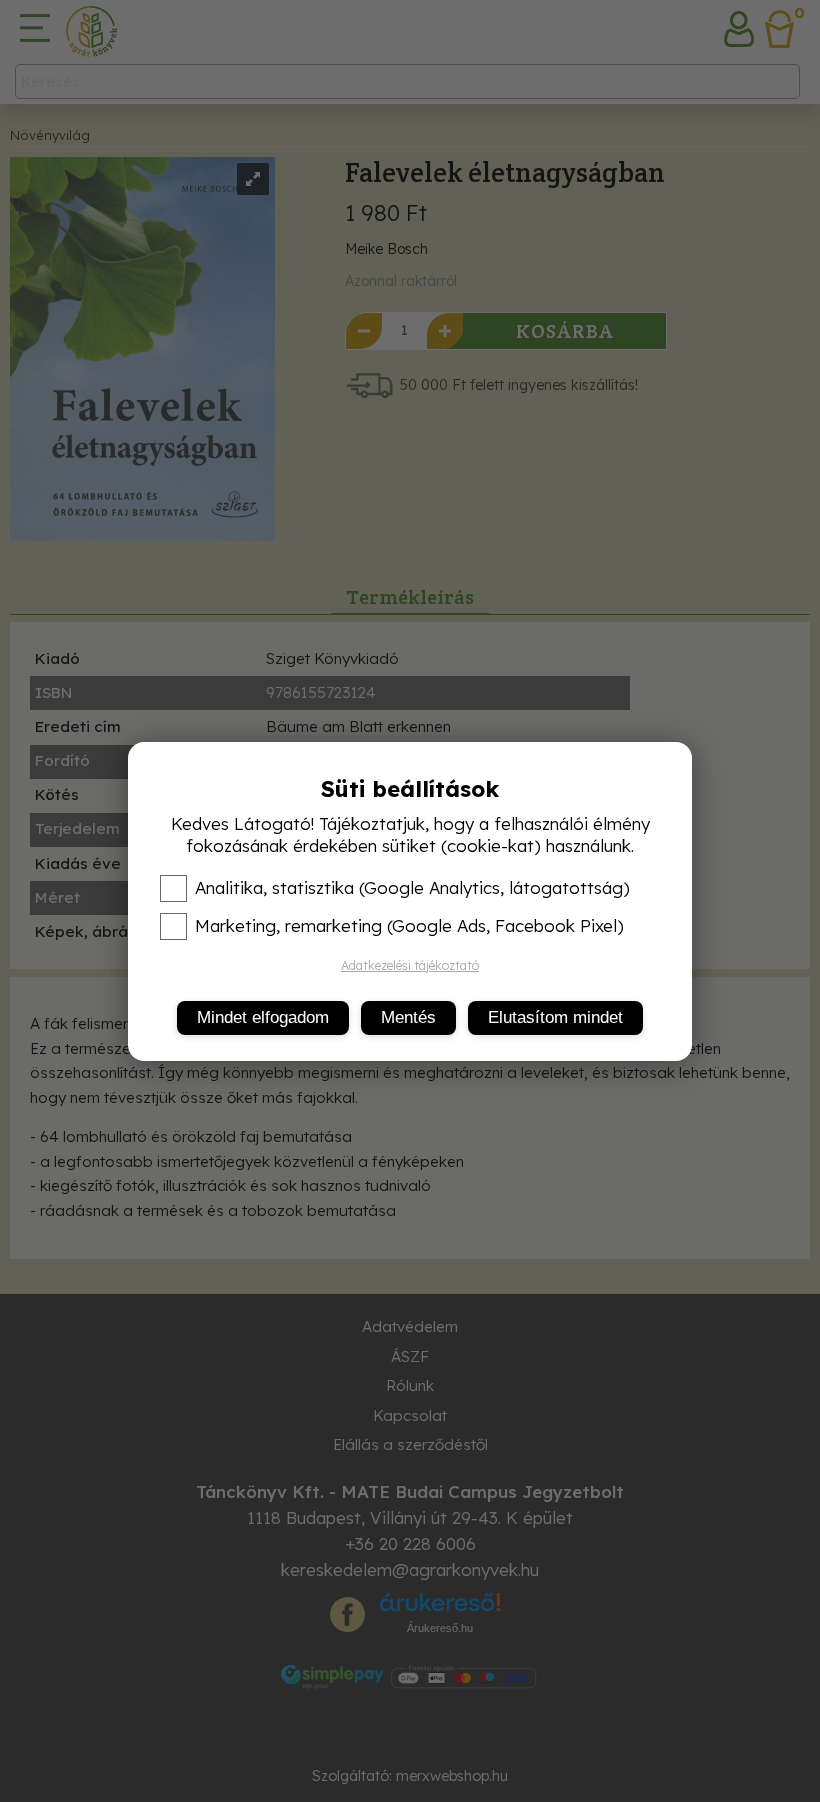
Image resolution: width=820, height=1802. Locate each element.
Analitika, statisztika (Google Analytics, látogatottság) (412, 888)
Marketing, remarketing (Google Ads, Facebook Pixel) (409, 926)
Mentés (408, 1017)
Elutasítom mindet (555, 1017)
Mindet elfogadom (263, 1017)
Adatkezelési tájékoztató (410, 965)
